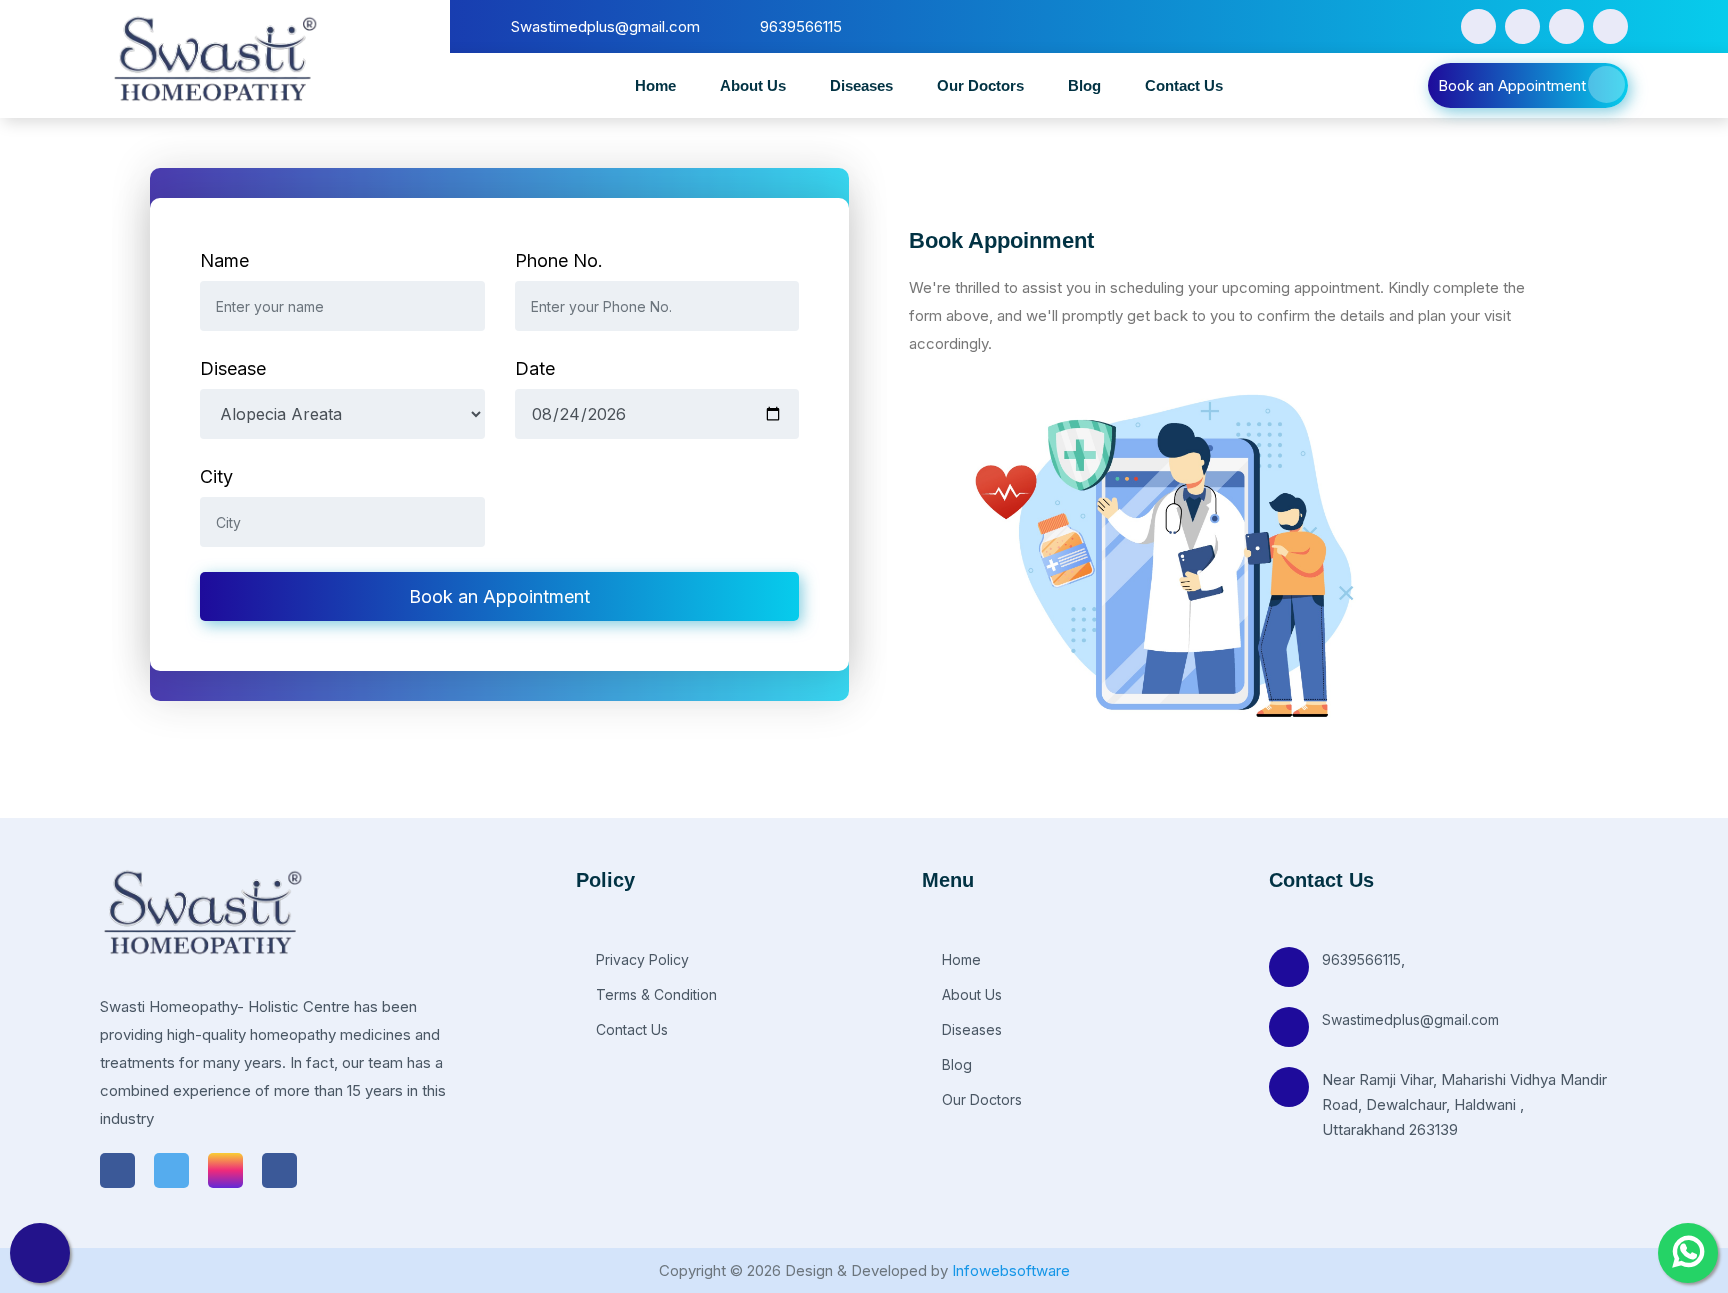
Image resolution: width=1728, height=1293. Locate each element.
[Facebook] (1478, 26)
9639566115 (1361, 959)
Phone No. (559, 260)
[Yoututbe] (1610, 26)
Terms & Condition (654, 994)
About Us (753, 85)
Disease (233, 368)
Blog (1084, 85)
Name (224, 260)
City (216, 476)
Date (535, 368)
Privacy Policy (640, 959)
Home (655, 85)
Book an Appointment (1512, 85)
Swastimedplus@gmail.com (1410, 1019)
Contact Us (1184, 85)
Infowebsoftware (1011, 1270)
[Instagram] (1566, 26)
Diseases (861, 85)
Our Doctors (980, 85)
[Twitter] (1522, 26)
